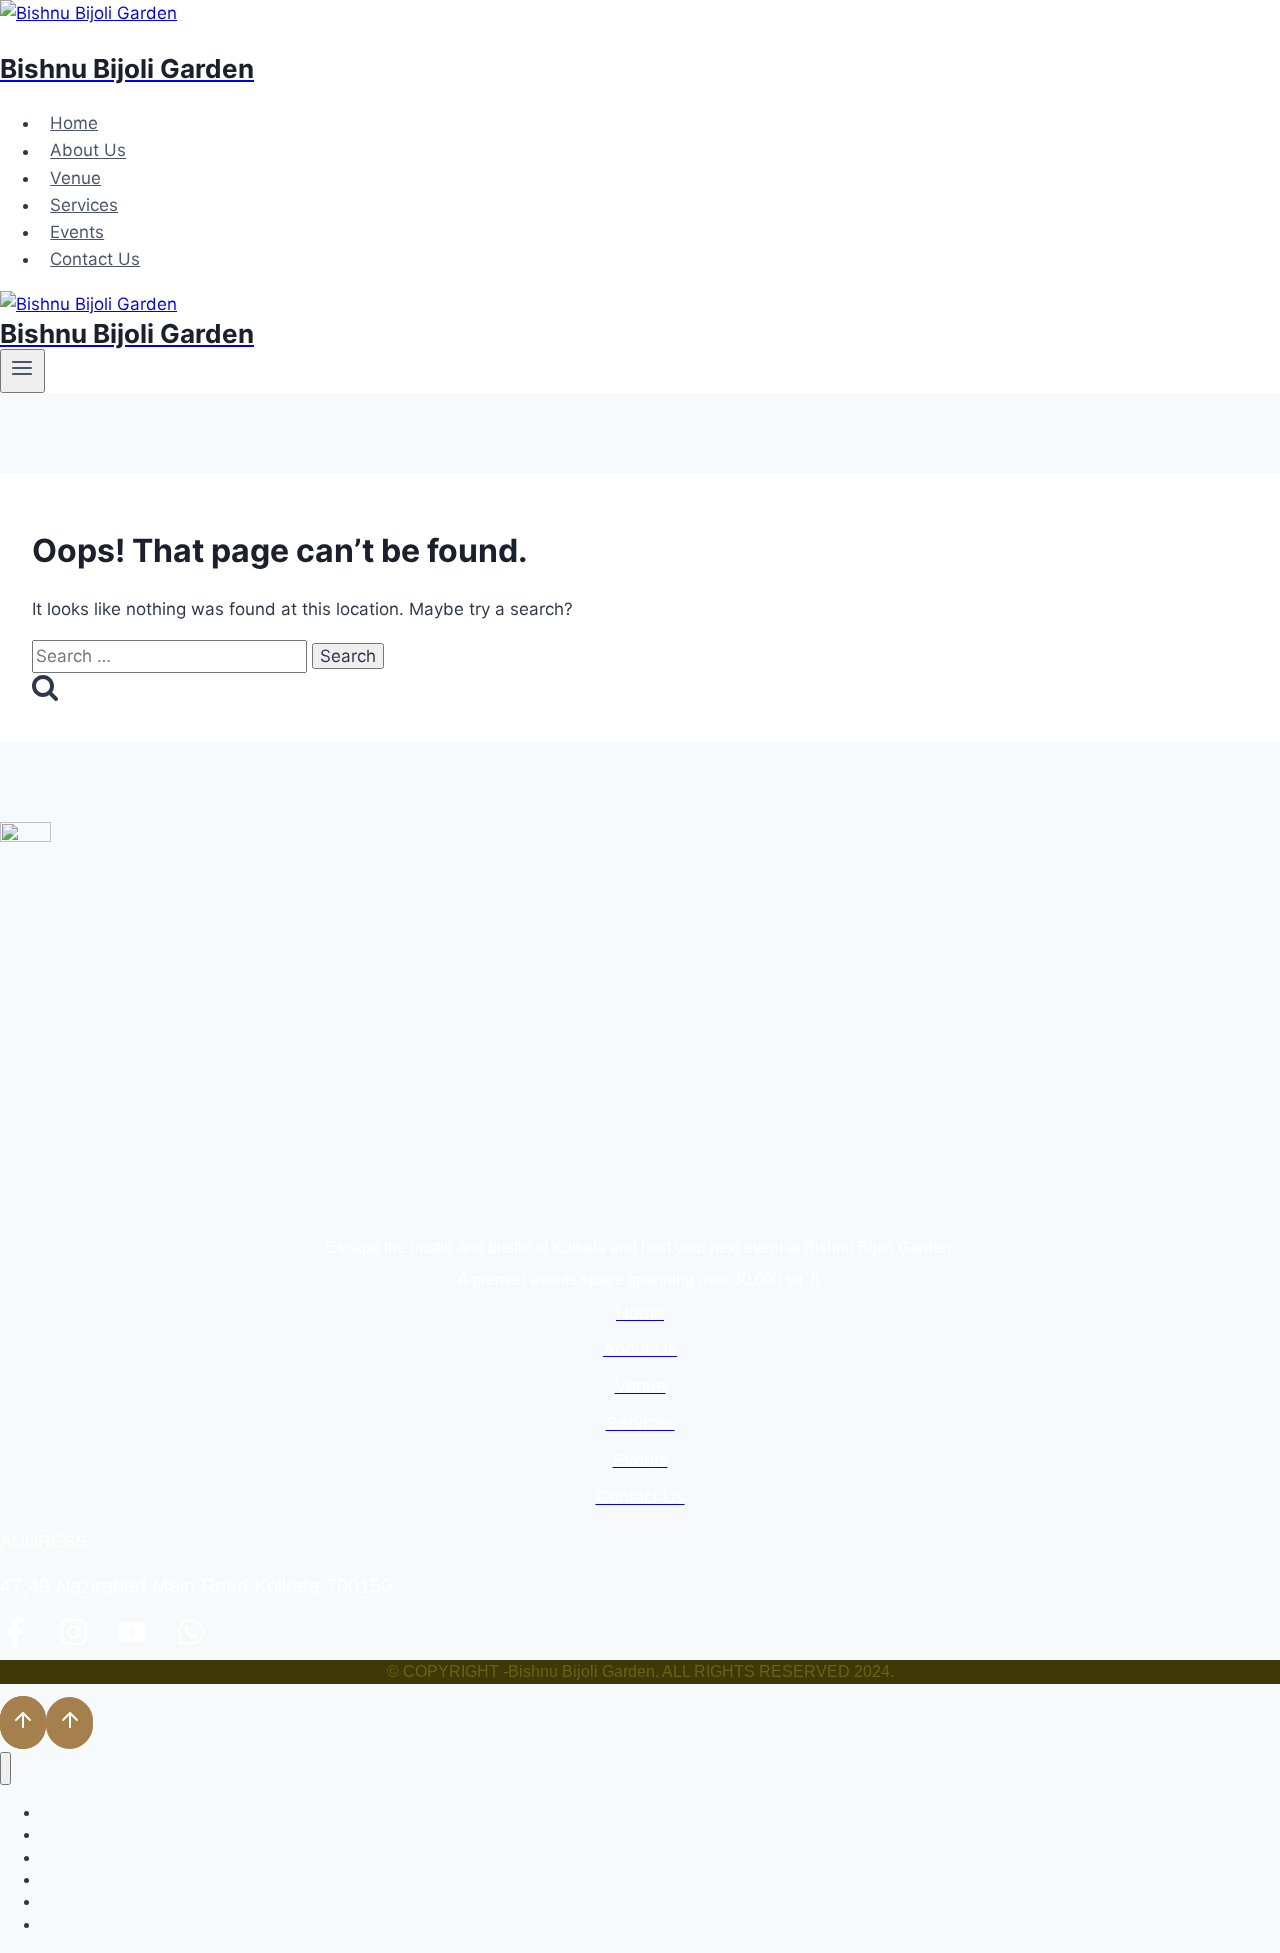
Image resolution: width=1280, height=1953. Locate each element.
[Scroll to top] (23, 1722)
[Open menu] (22, 371)
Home (74, 123)
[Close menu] (5, 1768)
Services (84, 205)
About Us (88, 151)
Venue (75, 178)
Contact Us (95, 259)
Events (77, 232)
